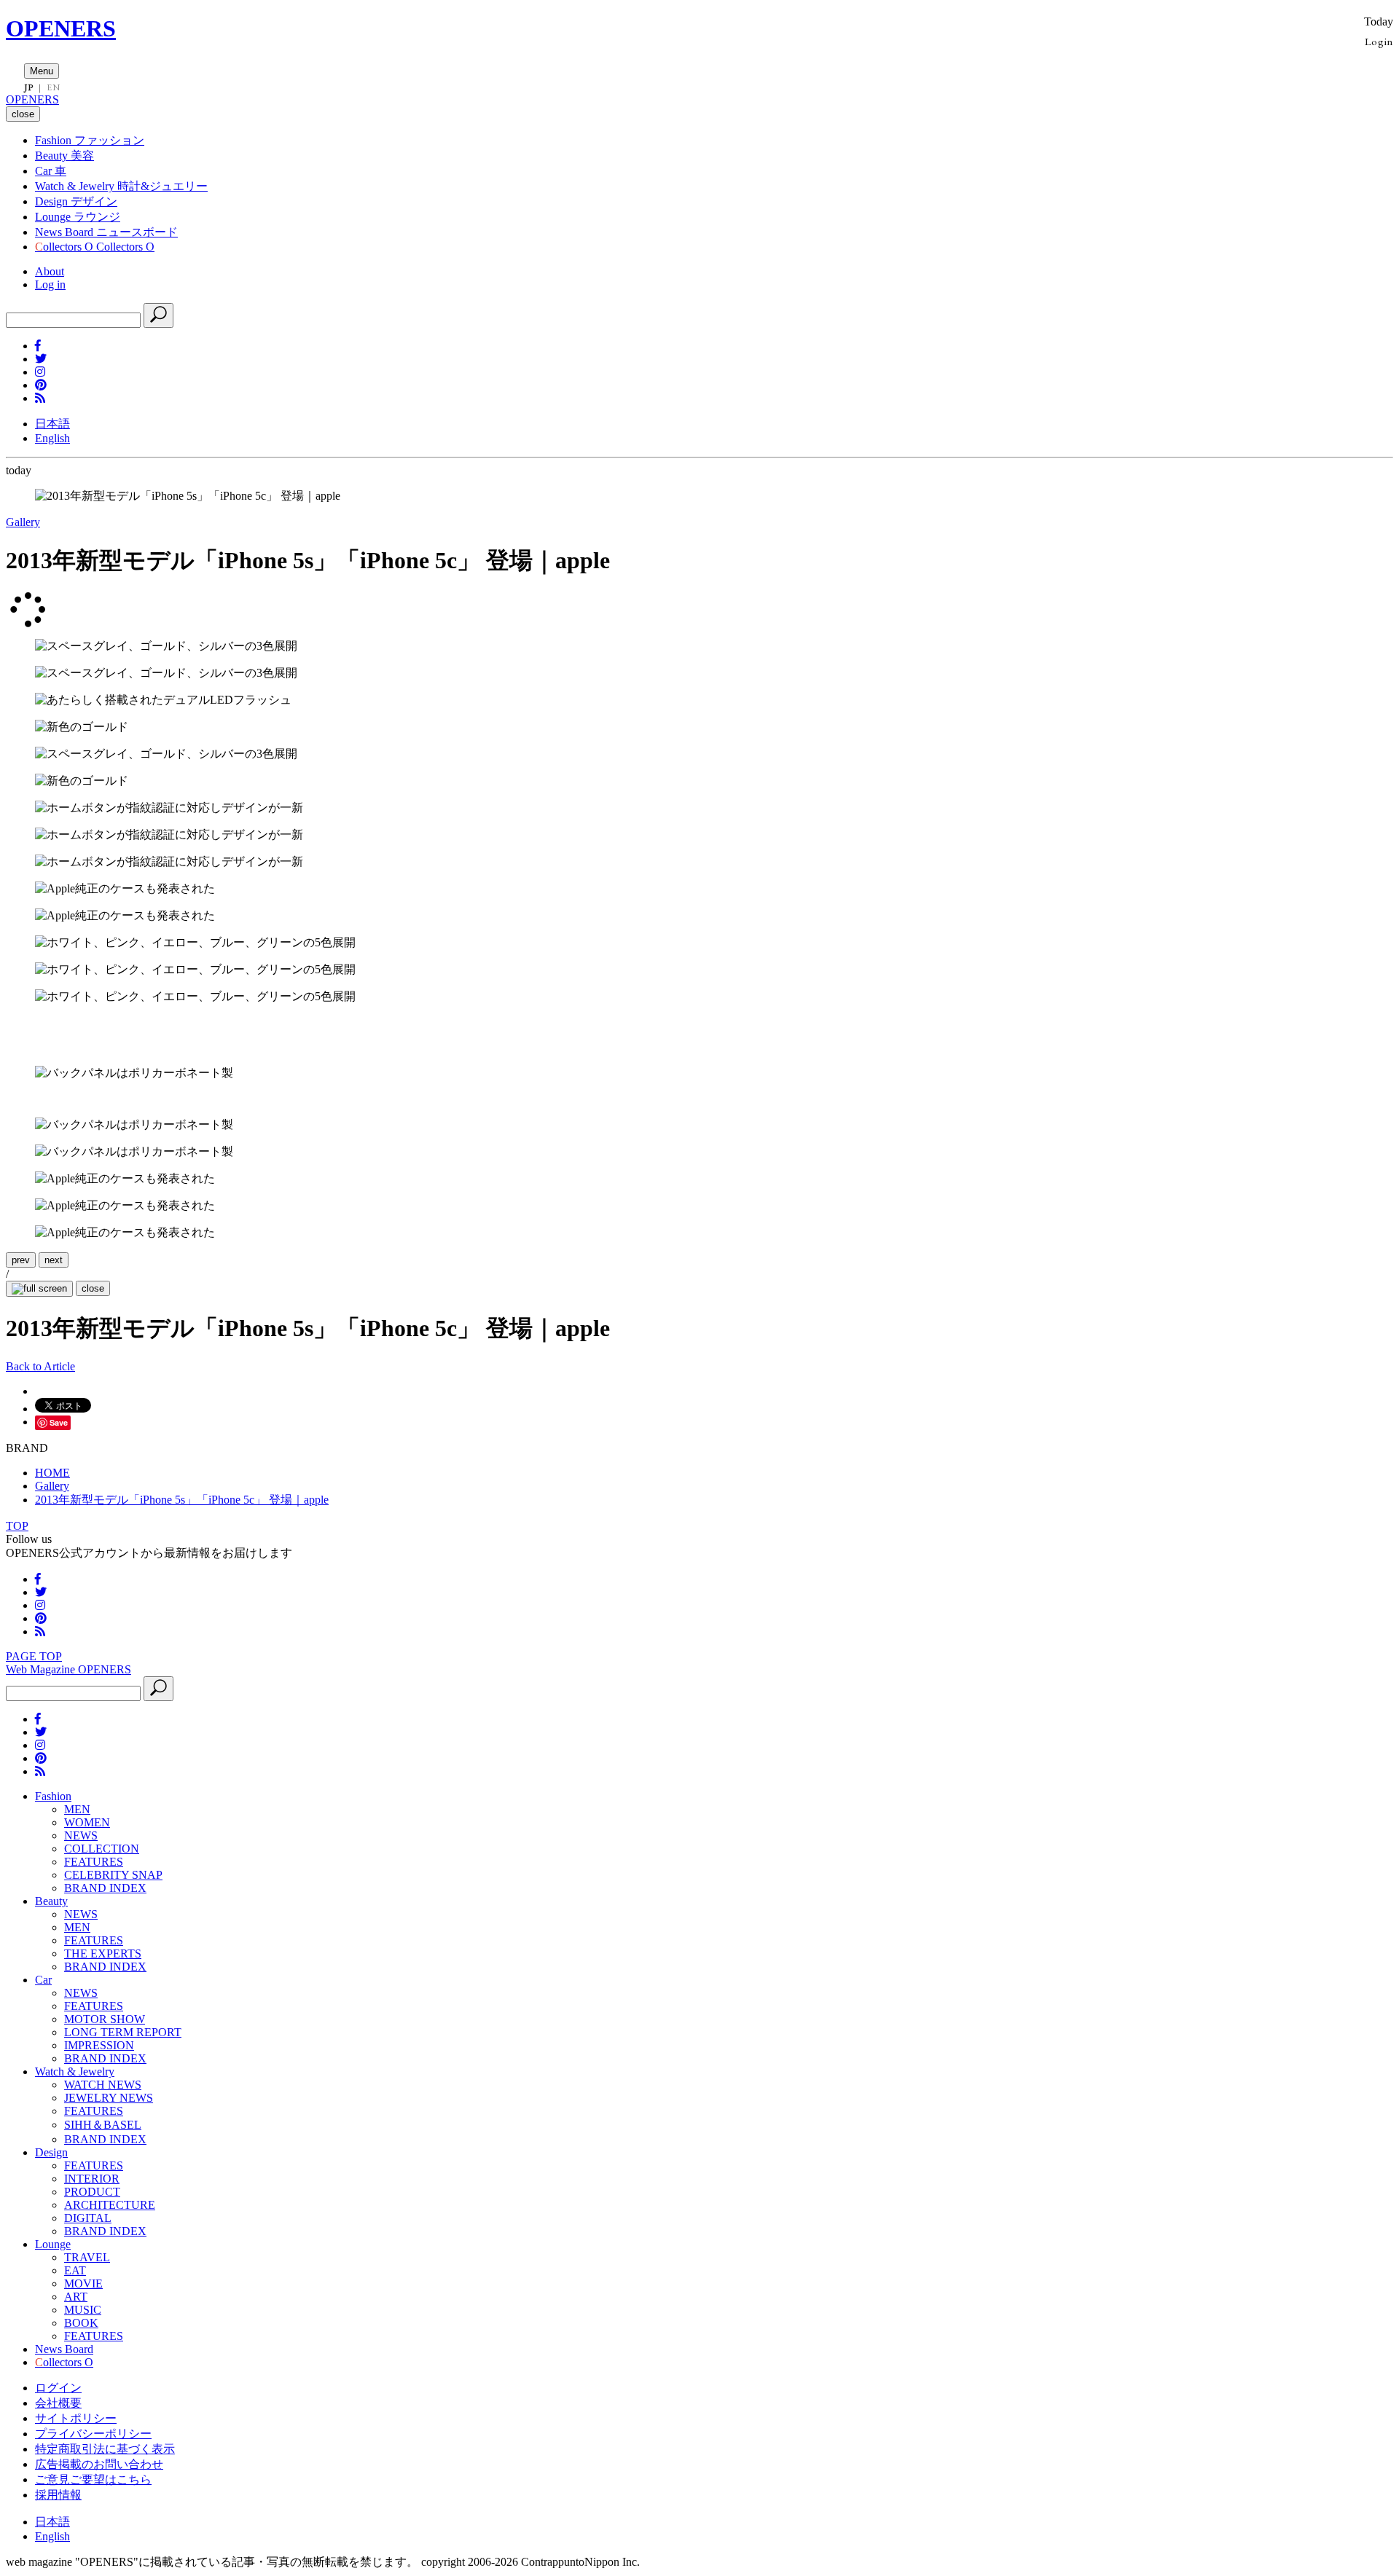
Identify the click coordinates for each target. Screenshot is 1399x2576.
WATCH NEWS (103, 2085)
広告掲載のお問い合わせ (99, 2464)
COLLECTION (102, 1849)
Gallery (23, 522)
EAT (75, 2270)
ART (76, 2297)
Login (1379, 41)
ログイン (58, 2388)
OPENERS (61, 28)
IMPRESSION (99, 2045)
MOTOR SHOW (105, 2019)
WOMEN (87, 1822)
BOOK (81, 2323)
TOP (17, 1526)
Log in (50, 284)
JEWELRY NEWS (109, 2098)
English (52, 438)
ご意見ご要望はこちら (93, 2479)
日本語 (52, 424)
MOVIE (83, 2284)
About (50, 271)
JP (29, 87)
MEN (77, 1809)
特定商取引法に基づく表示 (105, 2449)
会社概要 (58, 2403)
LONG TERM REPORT (123, 2032)
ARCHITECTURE (110, 2205)
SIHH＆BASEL (103, 2125)
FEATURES (94, 1862)
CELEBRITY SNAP (113, 1875)
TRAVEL (87, 2257)
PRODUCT (92, 2192)
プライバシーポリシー (93, 2434)
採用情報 (58, 2495)
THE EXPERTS (103, 1953)
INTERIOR (92, 2179)
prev (21, 1260)
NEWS (81, 1835)
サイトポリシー (76, 2418)
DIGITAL (88, 2218)
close (93, 1288)
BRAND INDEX (105, 1888)
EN (53, 87)
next (54, 1260)
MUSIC (83, 2310)
